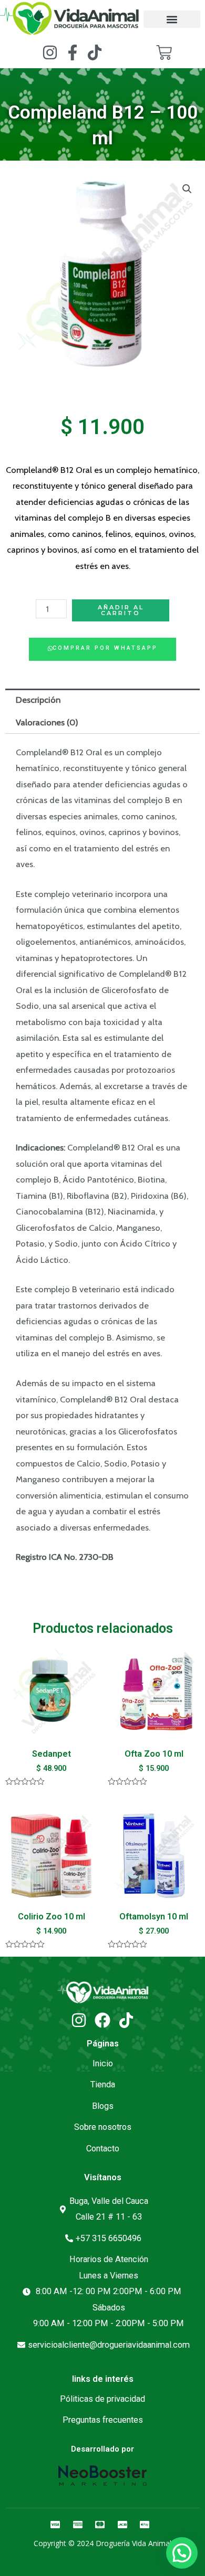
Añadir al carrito (121, 610)
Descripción (38, 700)
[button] (172, 19)
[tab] (102, 700)
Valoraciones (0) (47, 722)
